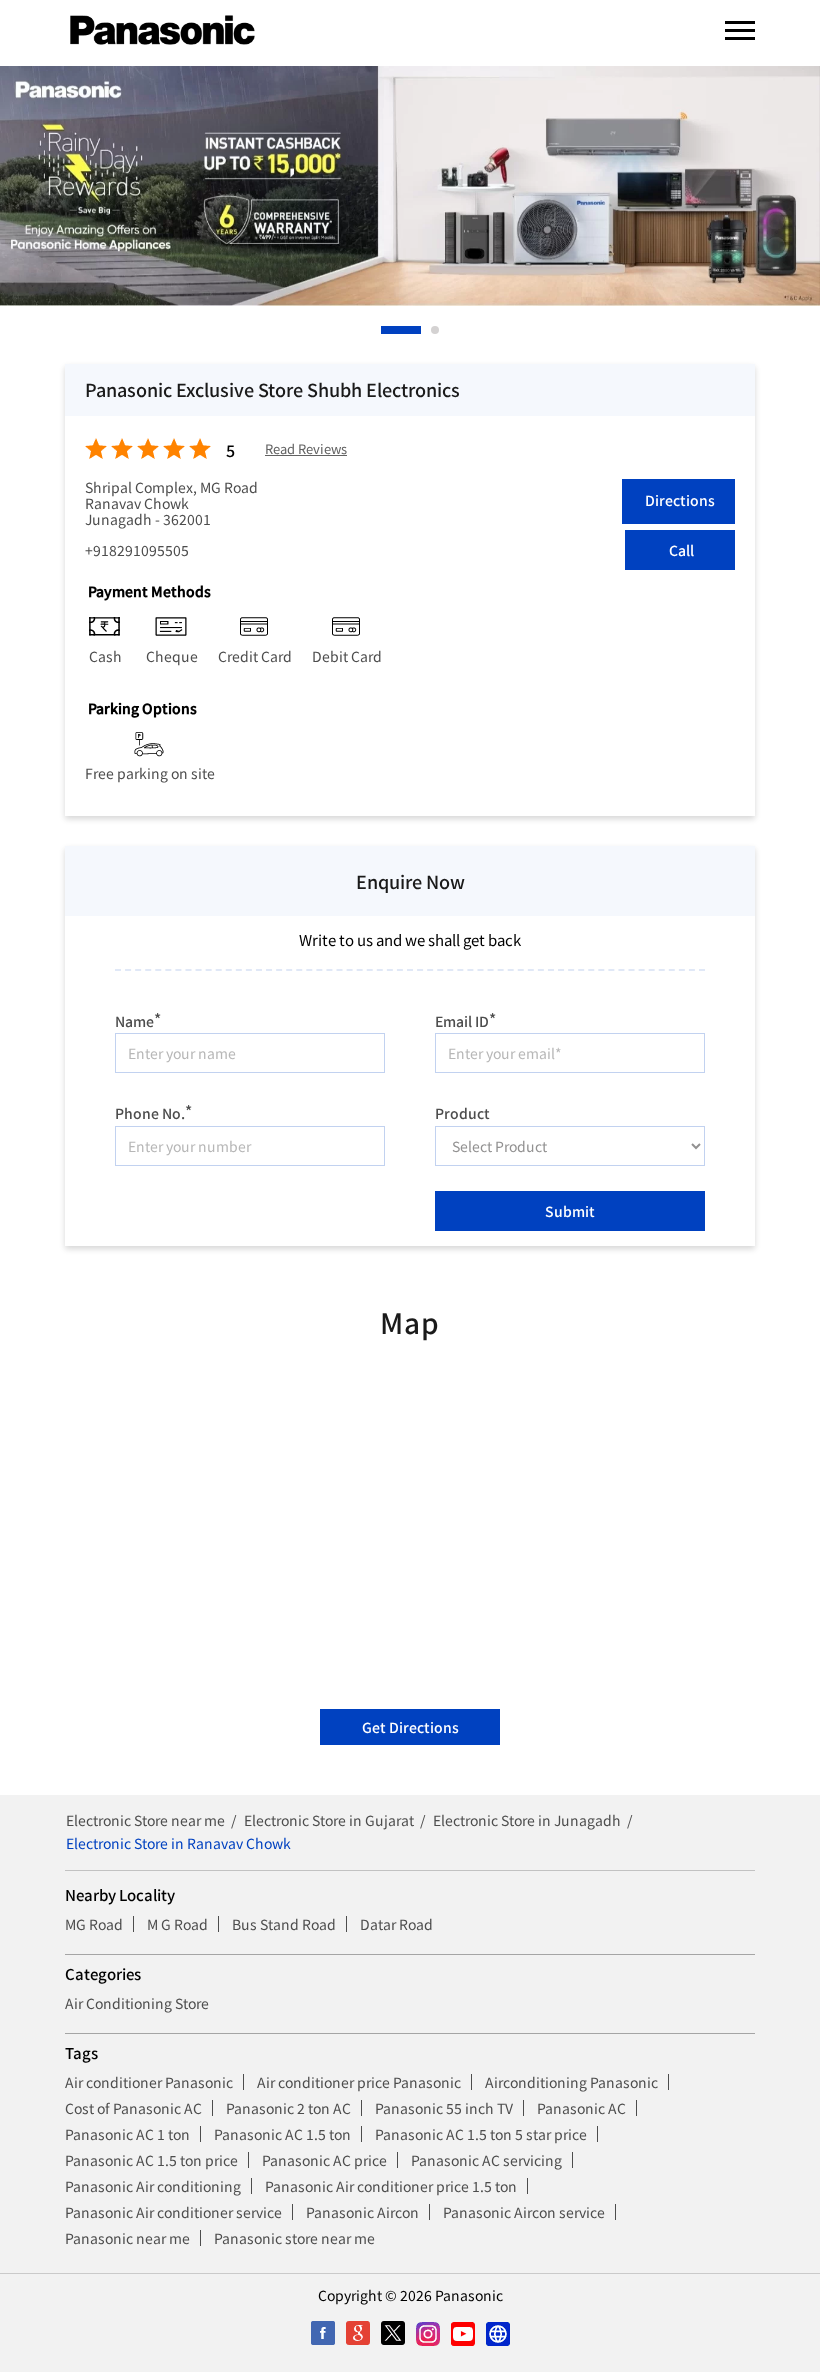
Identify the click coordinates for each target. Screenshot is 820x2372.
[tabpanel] (410, 186)
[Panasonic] (162, 31)
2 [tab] (436, 330)
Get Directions (410, 1727)
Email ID (465, 1018)
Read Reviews (306, 449)
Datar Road (396, 1924)
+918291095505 (137, 550)
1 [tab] (386, 330)
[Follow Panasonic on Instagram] (427, 2333)
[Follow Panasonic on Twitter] (392, 2333)
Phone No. (153, 1110)
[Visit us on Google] (357, 2333)
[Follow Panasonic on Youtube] (462, 2333)
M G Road (177, 1924)
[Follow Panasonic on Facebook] (322, 2333)
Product (462, 1112)
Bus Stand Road (284, 1924)
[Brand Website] (497, 2333)
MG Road (94, 1924)
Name (138, 1018)
